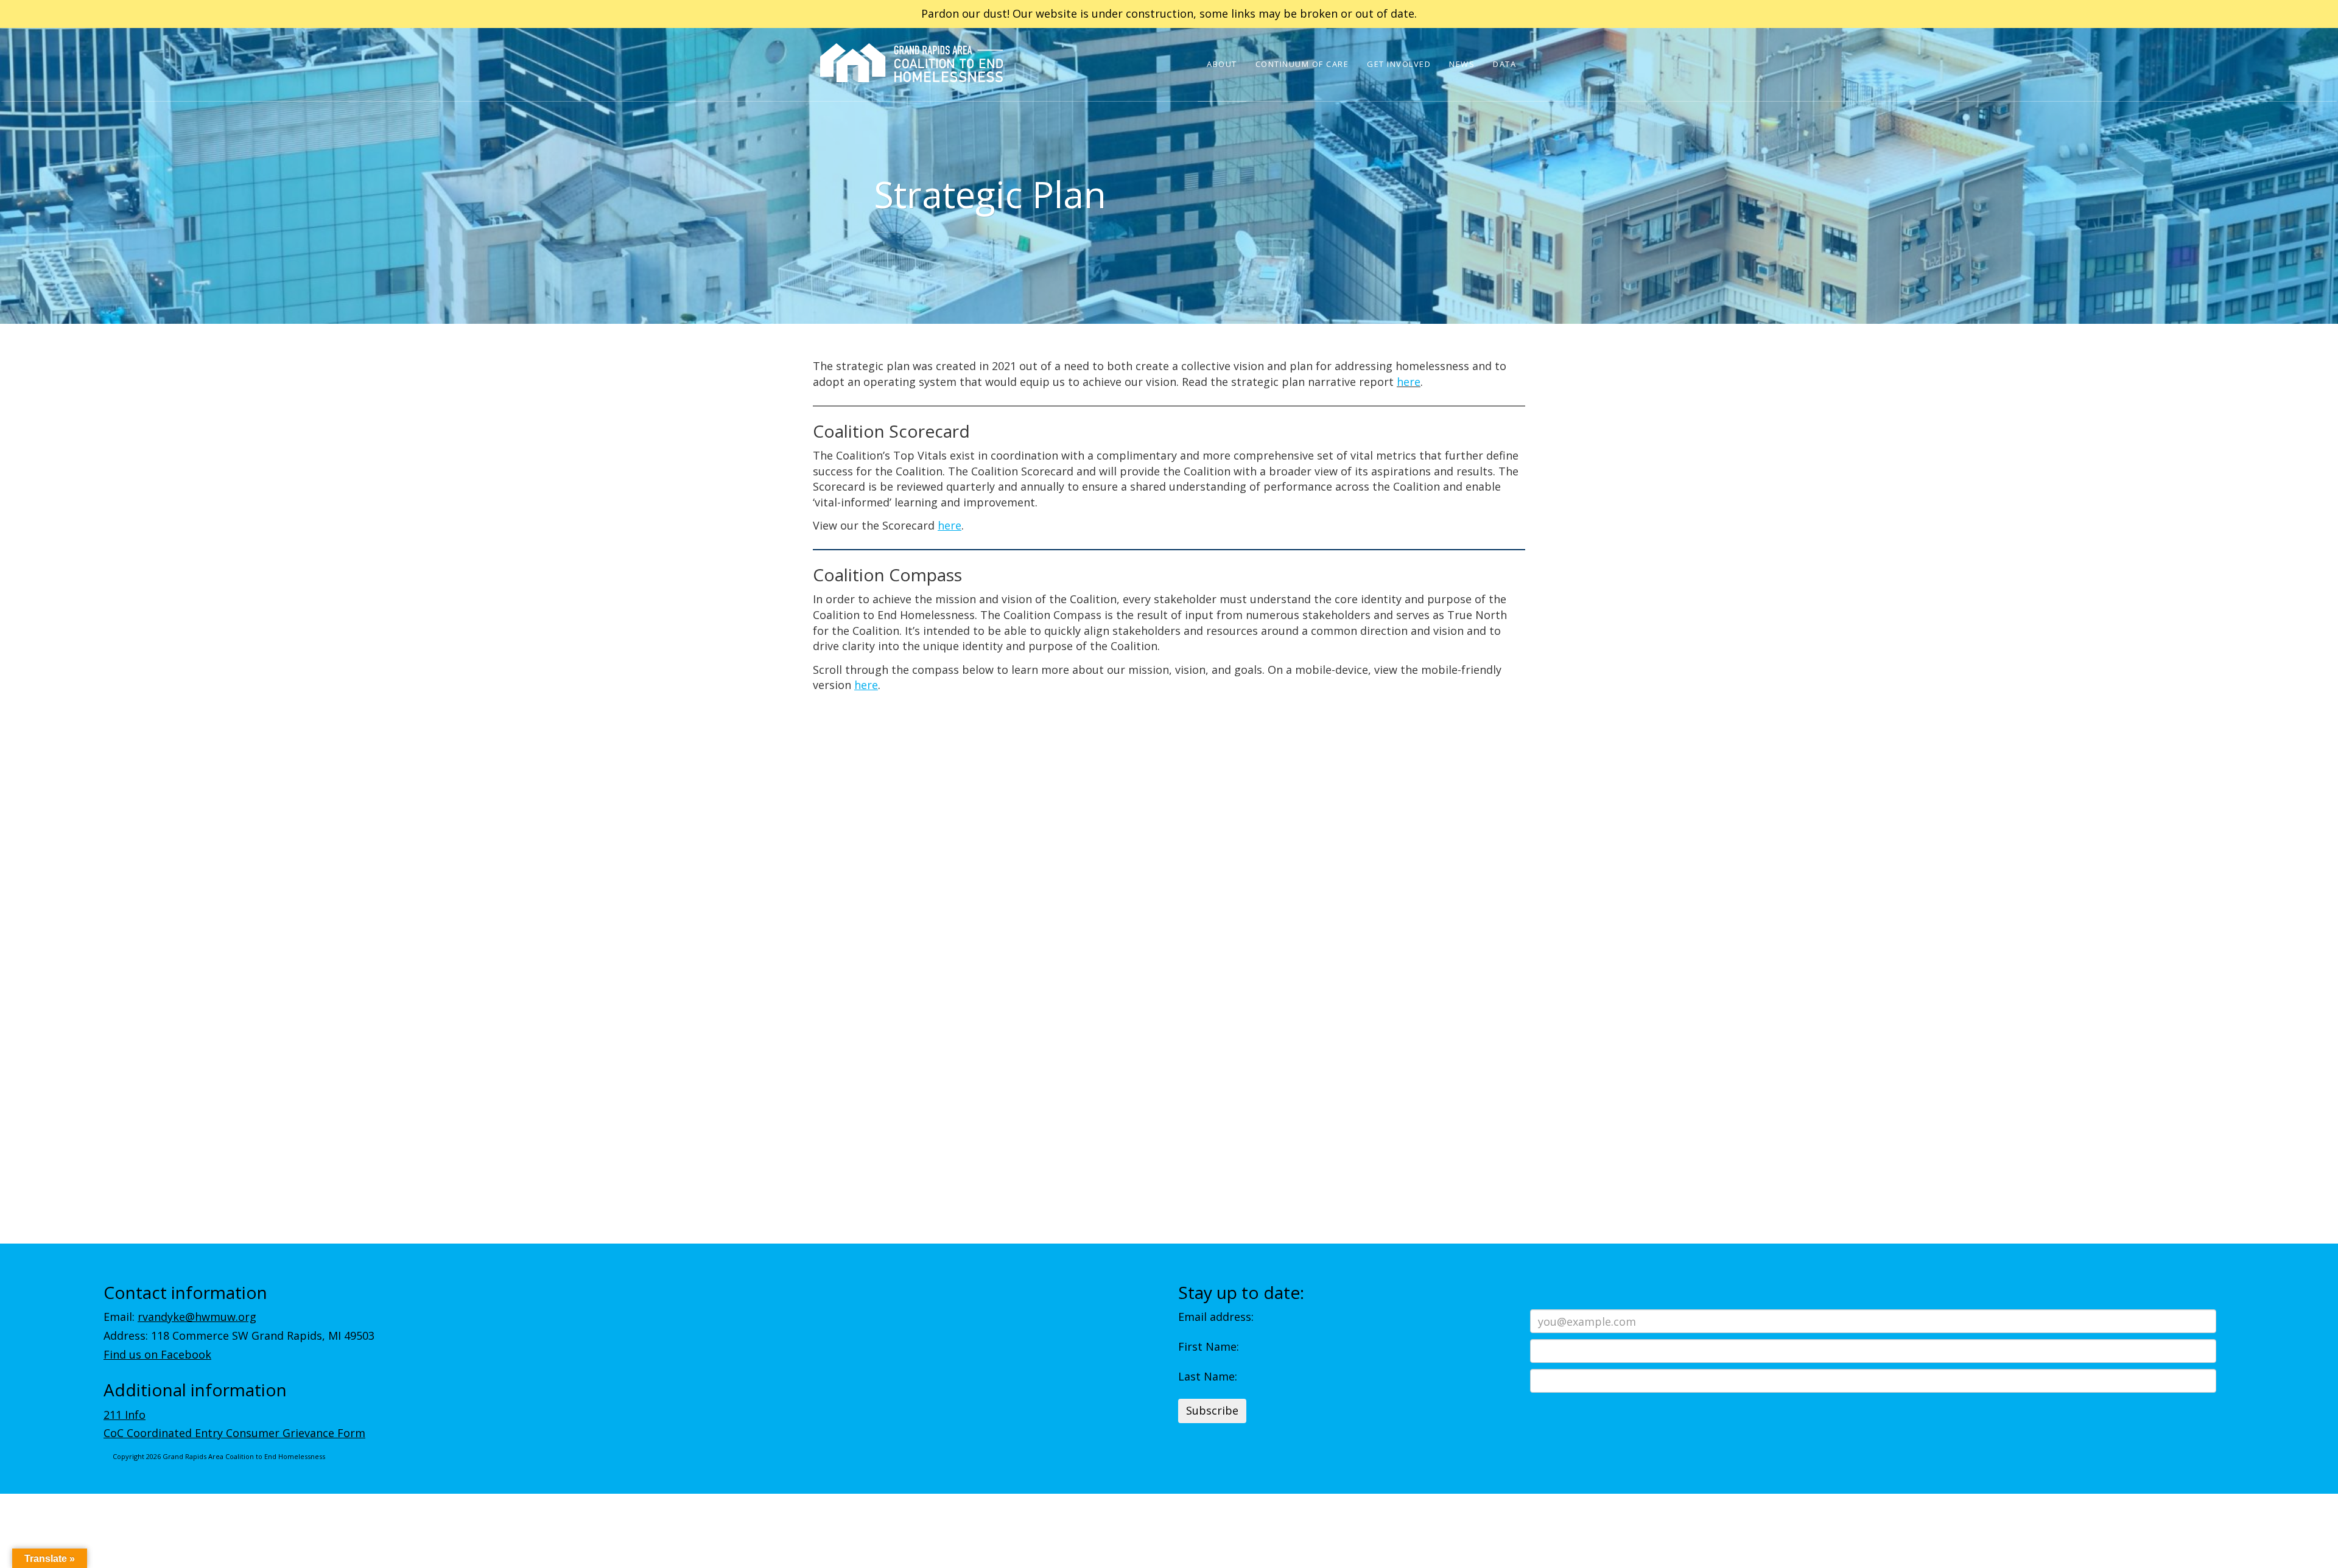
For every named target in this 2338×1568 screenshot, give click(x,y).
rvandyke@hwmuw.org (197, 1317)
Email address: (1216, 1317)
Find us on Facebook (157, 1354)
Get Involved (1399, 64)
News (1462, 64)
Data (1504, 64)
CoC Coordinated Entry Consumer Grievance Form (234, 1433)
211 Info (125, 1415)
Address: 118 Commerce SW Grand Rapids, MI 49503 (239, 1335)
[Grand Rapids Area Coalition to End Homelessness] (911, 80)
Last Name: (1208, 1376)
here (1409, 382)
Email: (180, 1317)
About (1222, 64)
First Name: (1209, 1346)
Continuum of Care (1302, 64)
